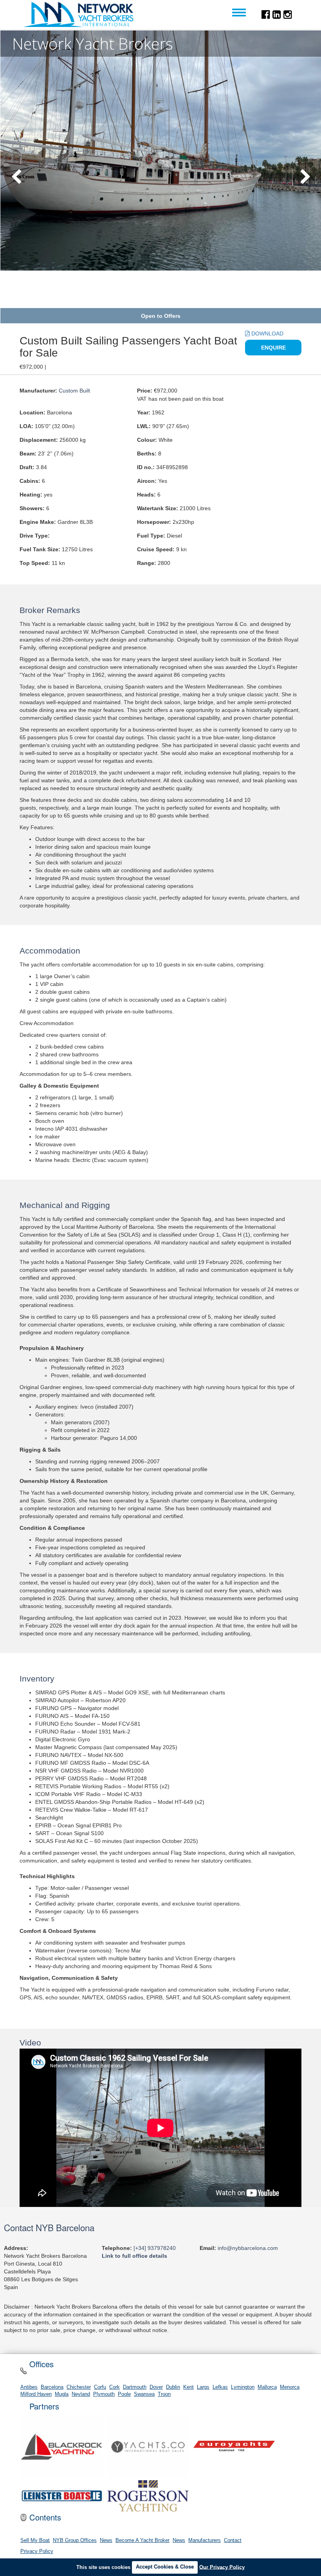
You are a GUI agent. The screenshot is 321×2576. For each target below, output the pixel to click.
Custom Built (74, 391)
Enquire (273, 348)
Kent (188, 2387)
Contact (233, 2540)
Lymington (243, 2387)
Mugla (62, 2394)
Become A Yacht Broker (142, 2540)
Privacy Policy (37, 2551)
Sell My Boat (35, 2540)
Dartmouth (135, 2387)
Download (267, 333)
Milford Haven (36, 2394)
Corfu (100, 2387)
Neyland (81, 2394)
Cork (115, 2387)
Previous (16, 177)
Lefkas (220, 2387)
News (106, 2540)
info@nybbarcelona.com (248, 2248)
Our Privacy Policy (222, 2567)
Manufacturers (205, 2540)
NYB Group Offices (75, 2540)
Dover (156, 2387)
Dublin (173, 2387)
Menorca (290, 2387)
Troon (164, 2394)
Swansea (144, 2394)
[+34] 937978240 (155, 2248)
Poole (124, 2394)
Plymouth (104, 2394)
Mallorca (267, 2387)
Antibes (29, 2387)
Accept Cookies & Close (165, 2567)
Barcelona (52, 2387)
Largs (203, 2387)
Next (305, 177)
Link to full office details (134, 2256)
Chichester (79, 2387)
